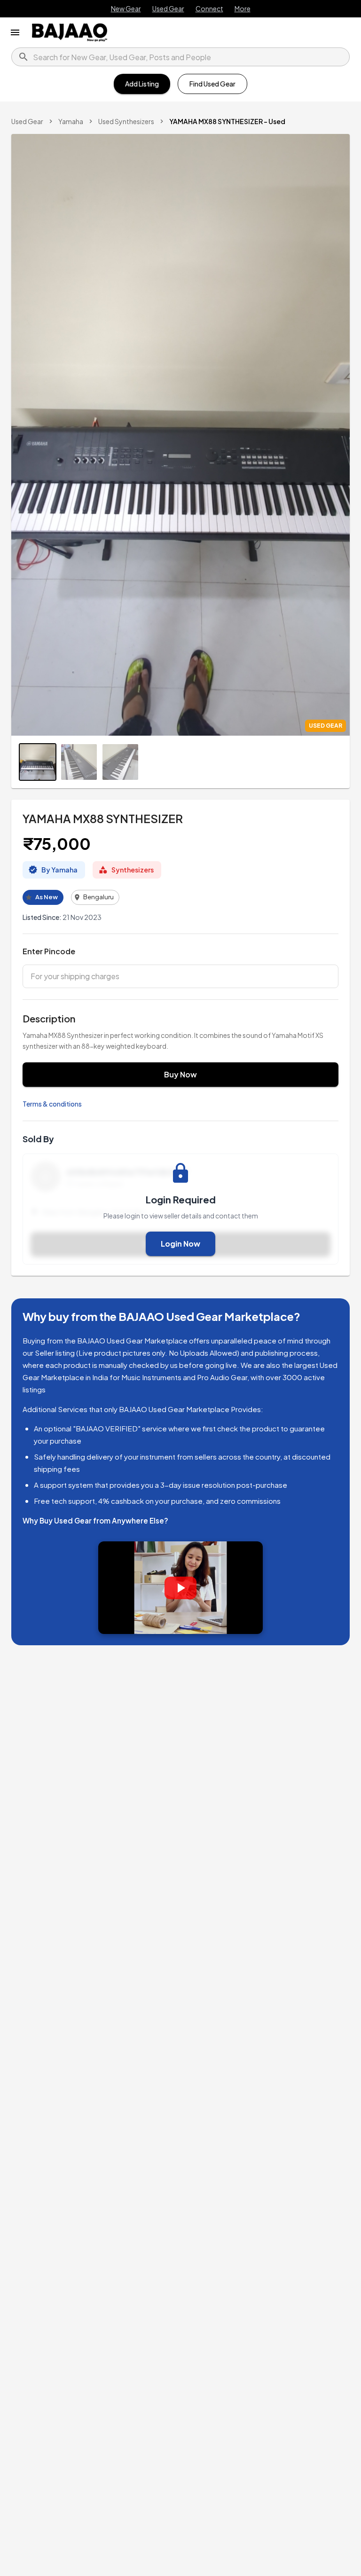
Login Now (180, 1244)
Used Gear (168, 8)
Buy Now (180, 1074)
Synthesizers (133, 870)
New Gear (126, 8)
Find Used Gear (212, 84)
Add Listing (142, 84)
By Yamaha (59, 870)
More (243, 8)
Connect (209, 8)
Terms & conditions (52, 1104)
